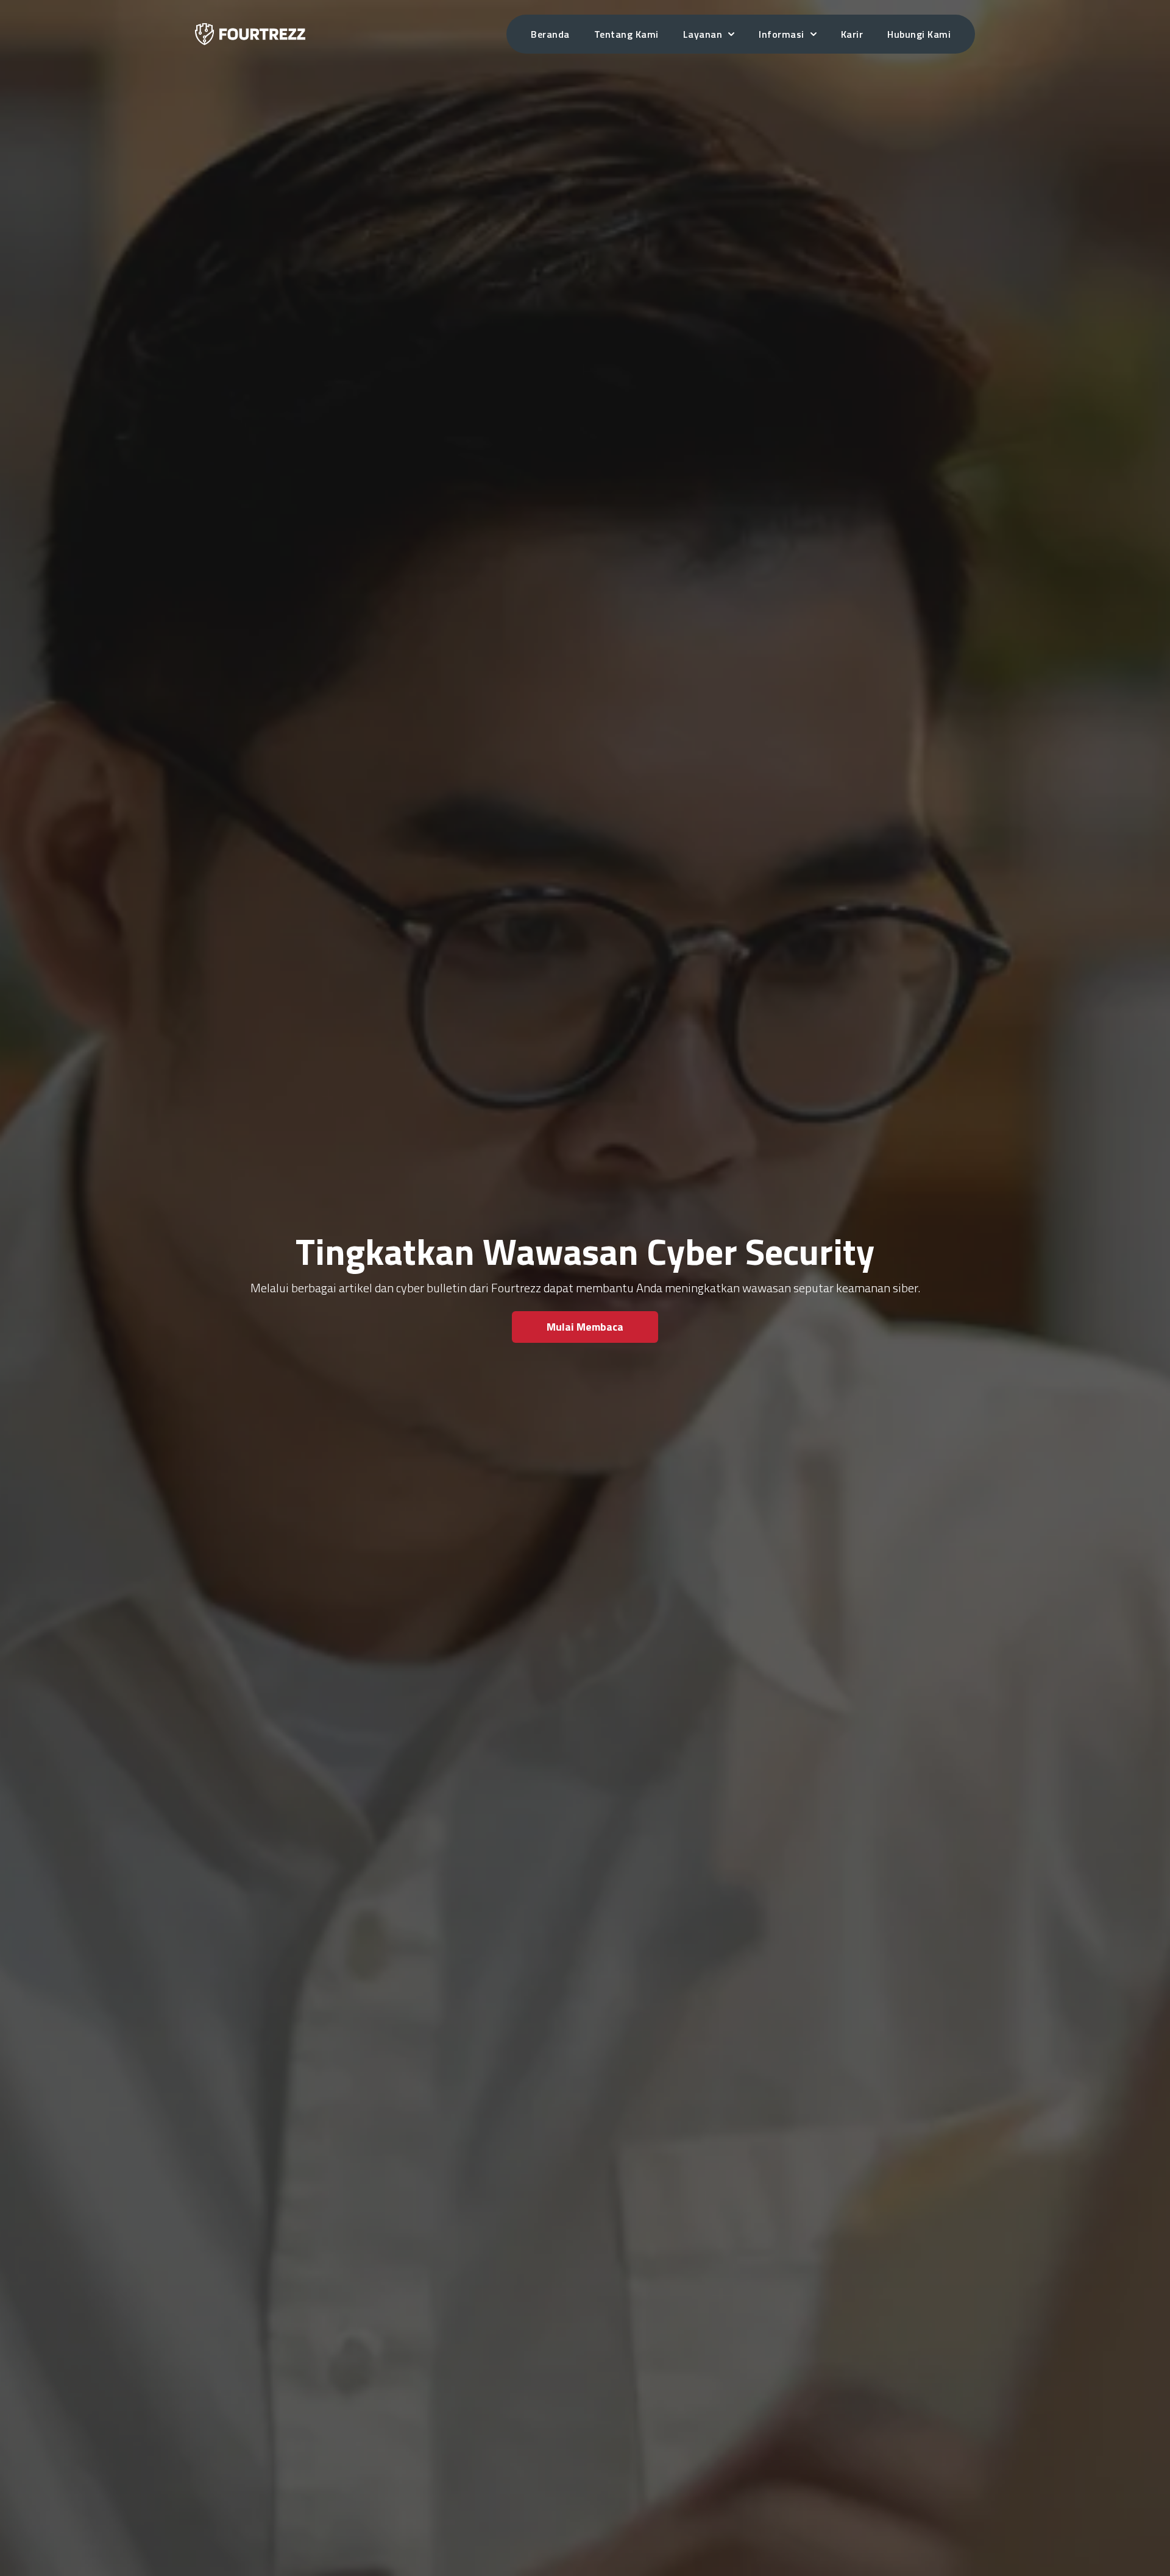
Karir (852, 34)
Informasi (782, 34)
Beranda (550, 34)
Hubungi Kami (919, 34)
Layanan (703, 34)
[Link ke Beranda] (250, 34)
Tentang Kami (626, 34)
